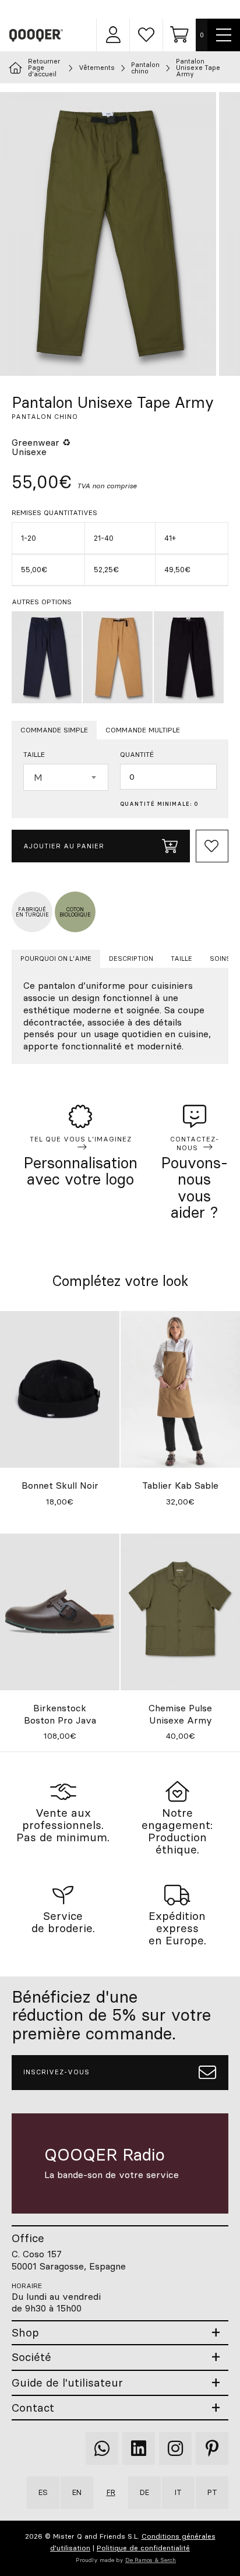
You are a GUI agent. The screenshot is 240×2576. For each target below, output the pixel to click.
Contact (33, 2408)
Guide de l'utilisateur (67, 2383)
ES (43, 2492)
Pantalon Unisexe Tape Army (198, 68)
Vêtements (97, 68)
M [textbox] (38, 777)
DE (144, 2492)
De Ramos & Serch (151, 2560)
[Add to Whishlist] (212, 846)
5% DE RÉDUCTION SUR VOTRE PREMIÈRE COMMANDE (129, 9)
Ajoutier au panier (64, 846)
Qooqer (37, 35)
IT (178, 2492)
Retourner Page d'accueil (44, 68)
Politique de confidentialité (143, 2548)
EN (77, 2492)
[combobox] (66, 777)
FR (111, 2492)
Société (31, 2357)
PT (212, 2492)
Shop (25, 2333)
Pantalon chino (145, 68)
